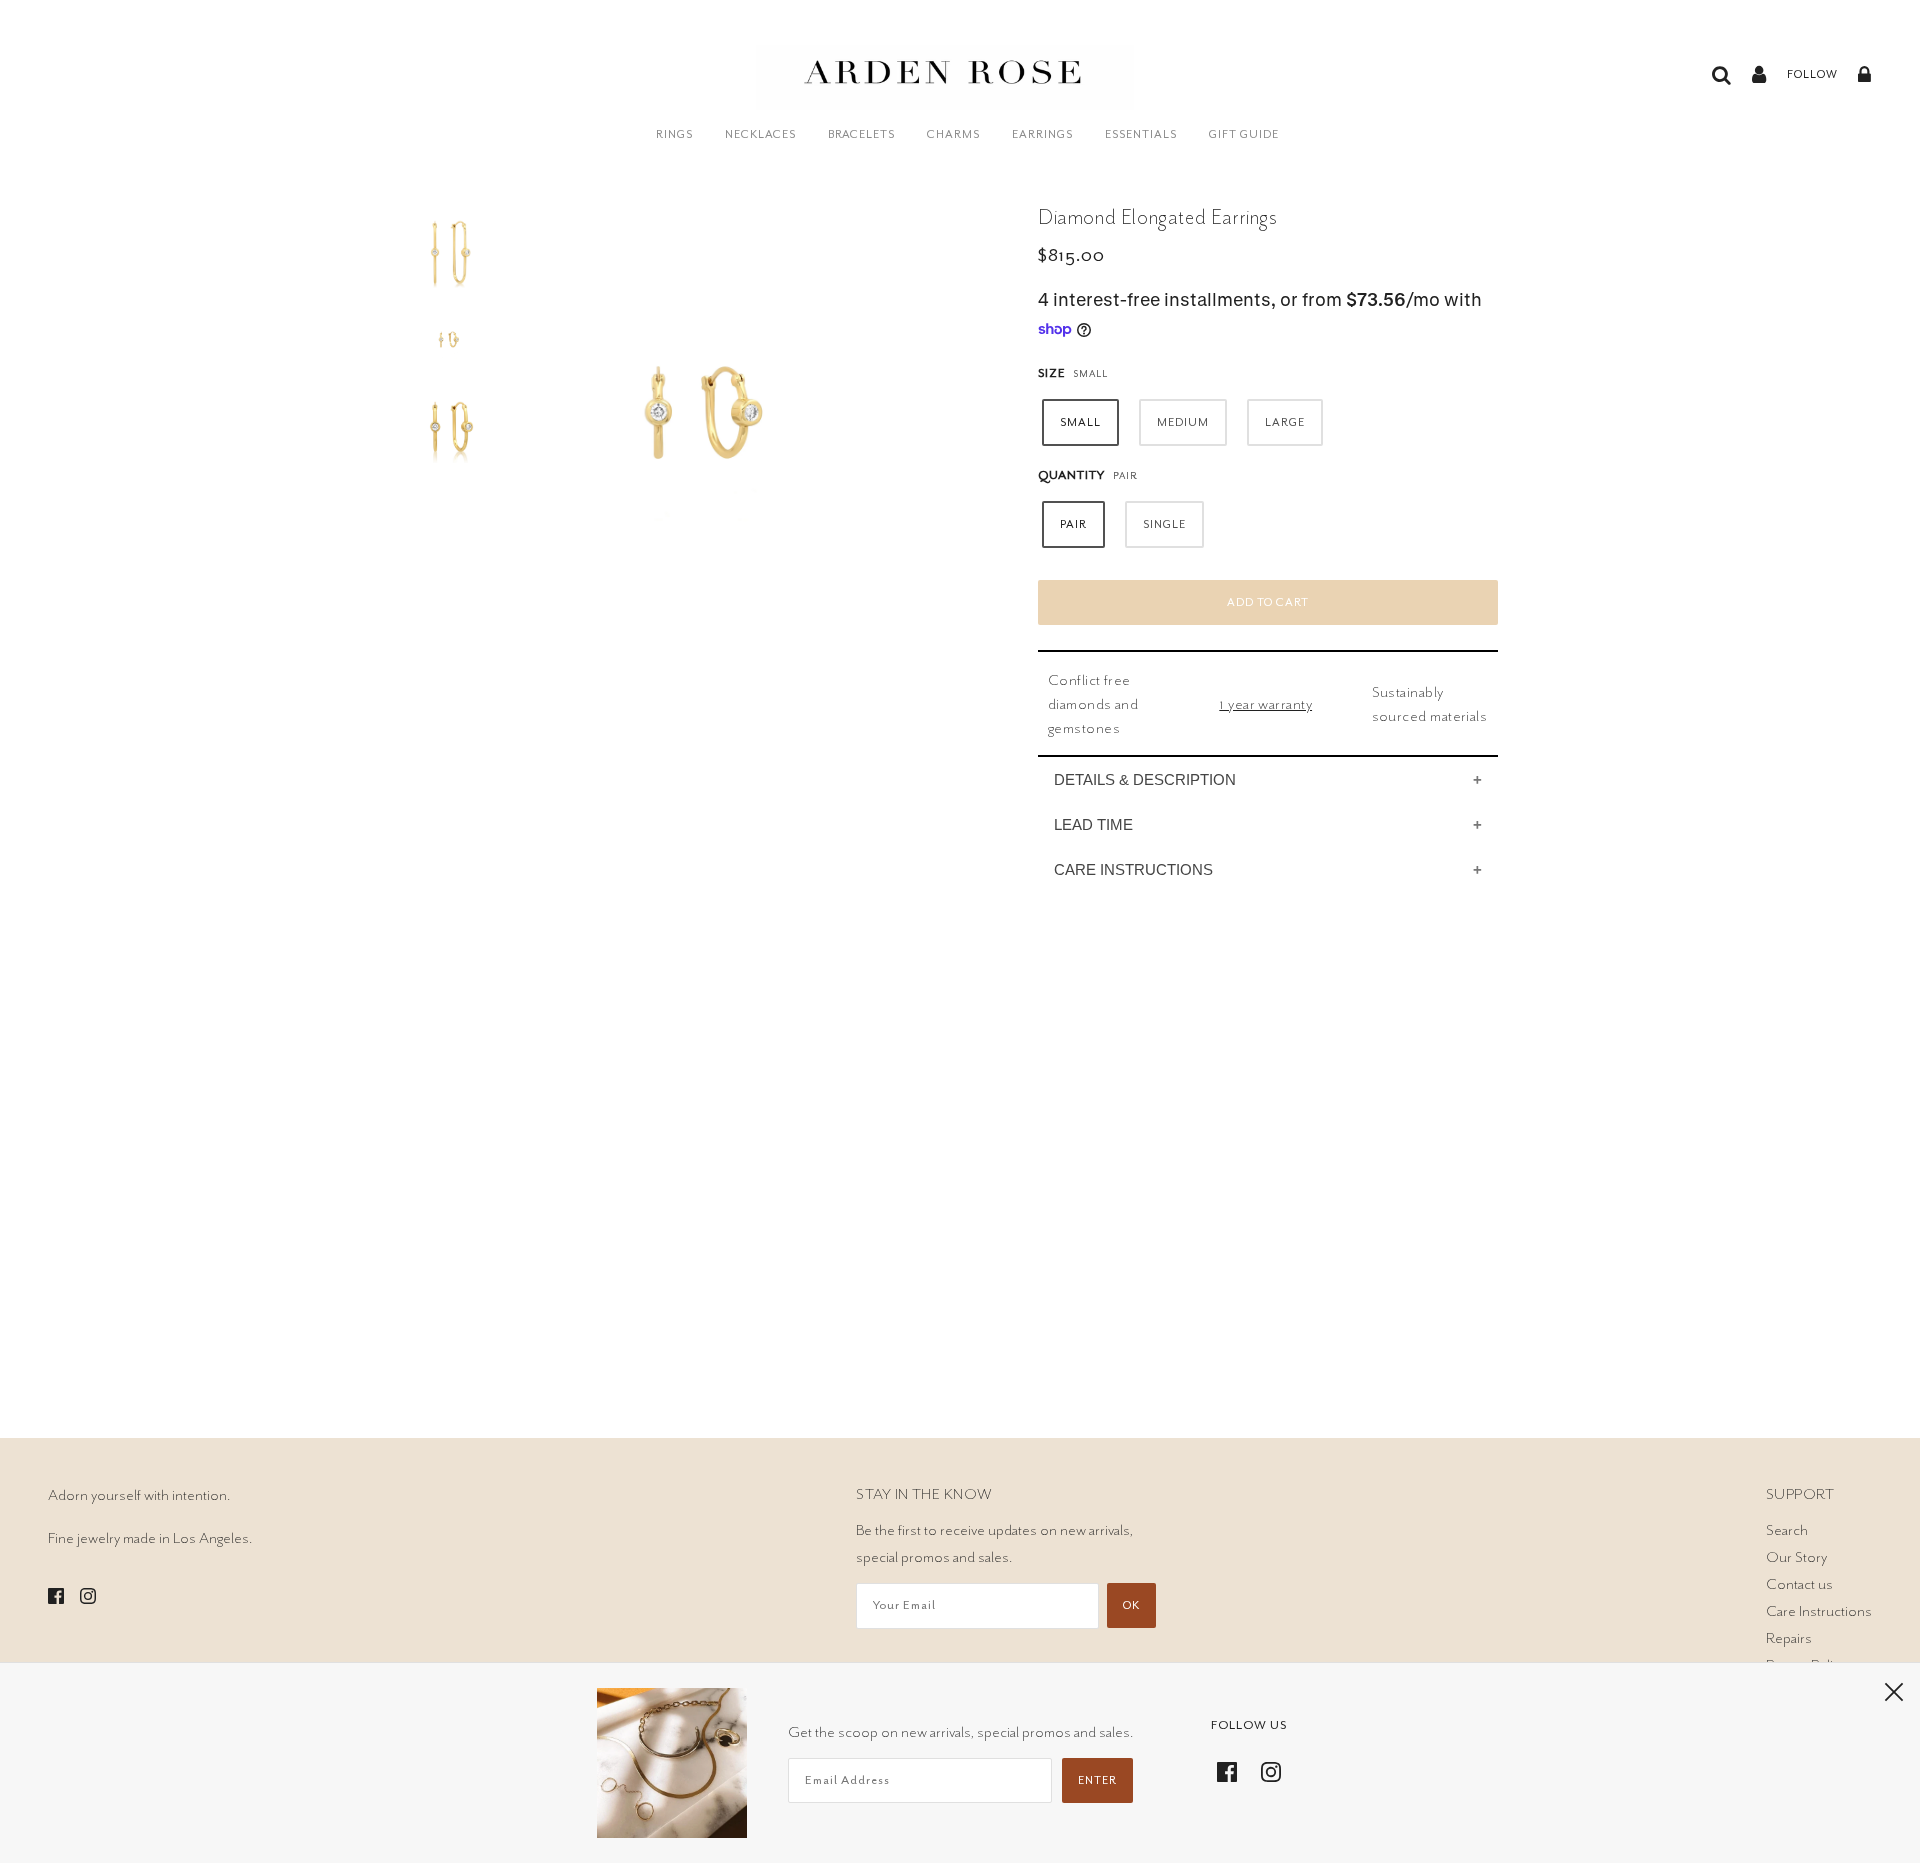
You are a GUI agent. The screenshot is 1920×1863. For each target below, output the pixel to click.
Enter (1097, 1780)
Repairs (1789, 1638)
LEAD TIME (1093, 824)
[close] (1894, 1690)
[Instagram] (1265, 1768)
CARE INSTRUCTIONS (1133, 869)
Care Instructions (1819, 1611)
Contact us (1799, 1584)
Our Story (1796, 1557)
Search (1787, 1530)
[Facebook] (1233, 1768)
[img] (56, 1592)
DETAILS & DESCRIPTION (1145, 779)
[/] (945, 87)
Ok (1131, 1605)
